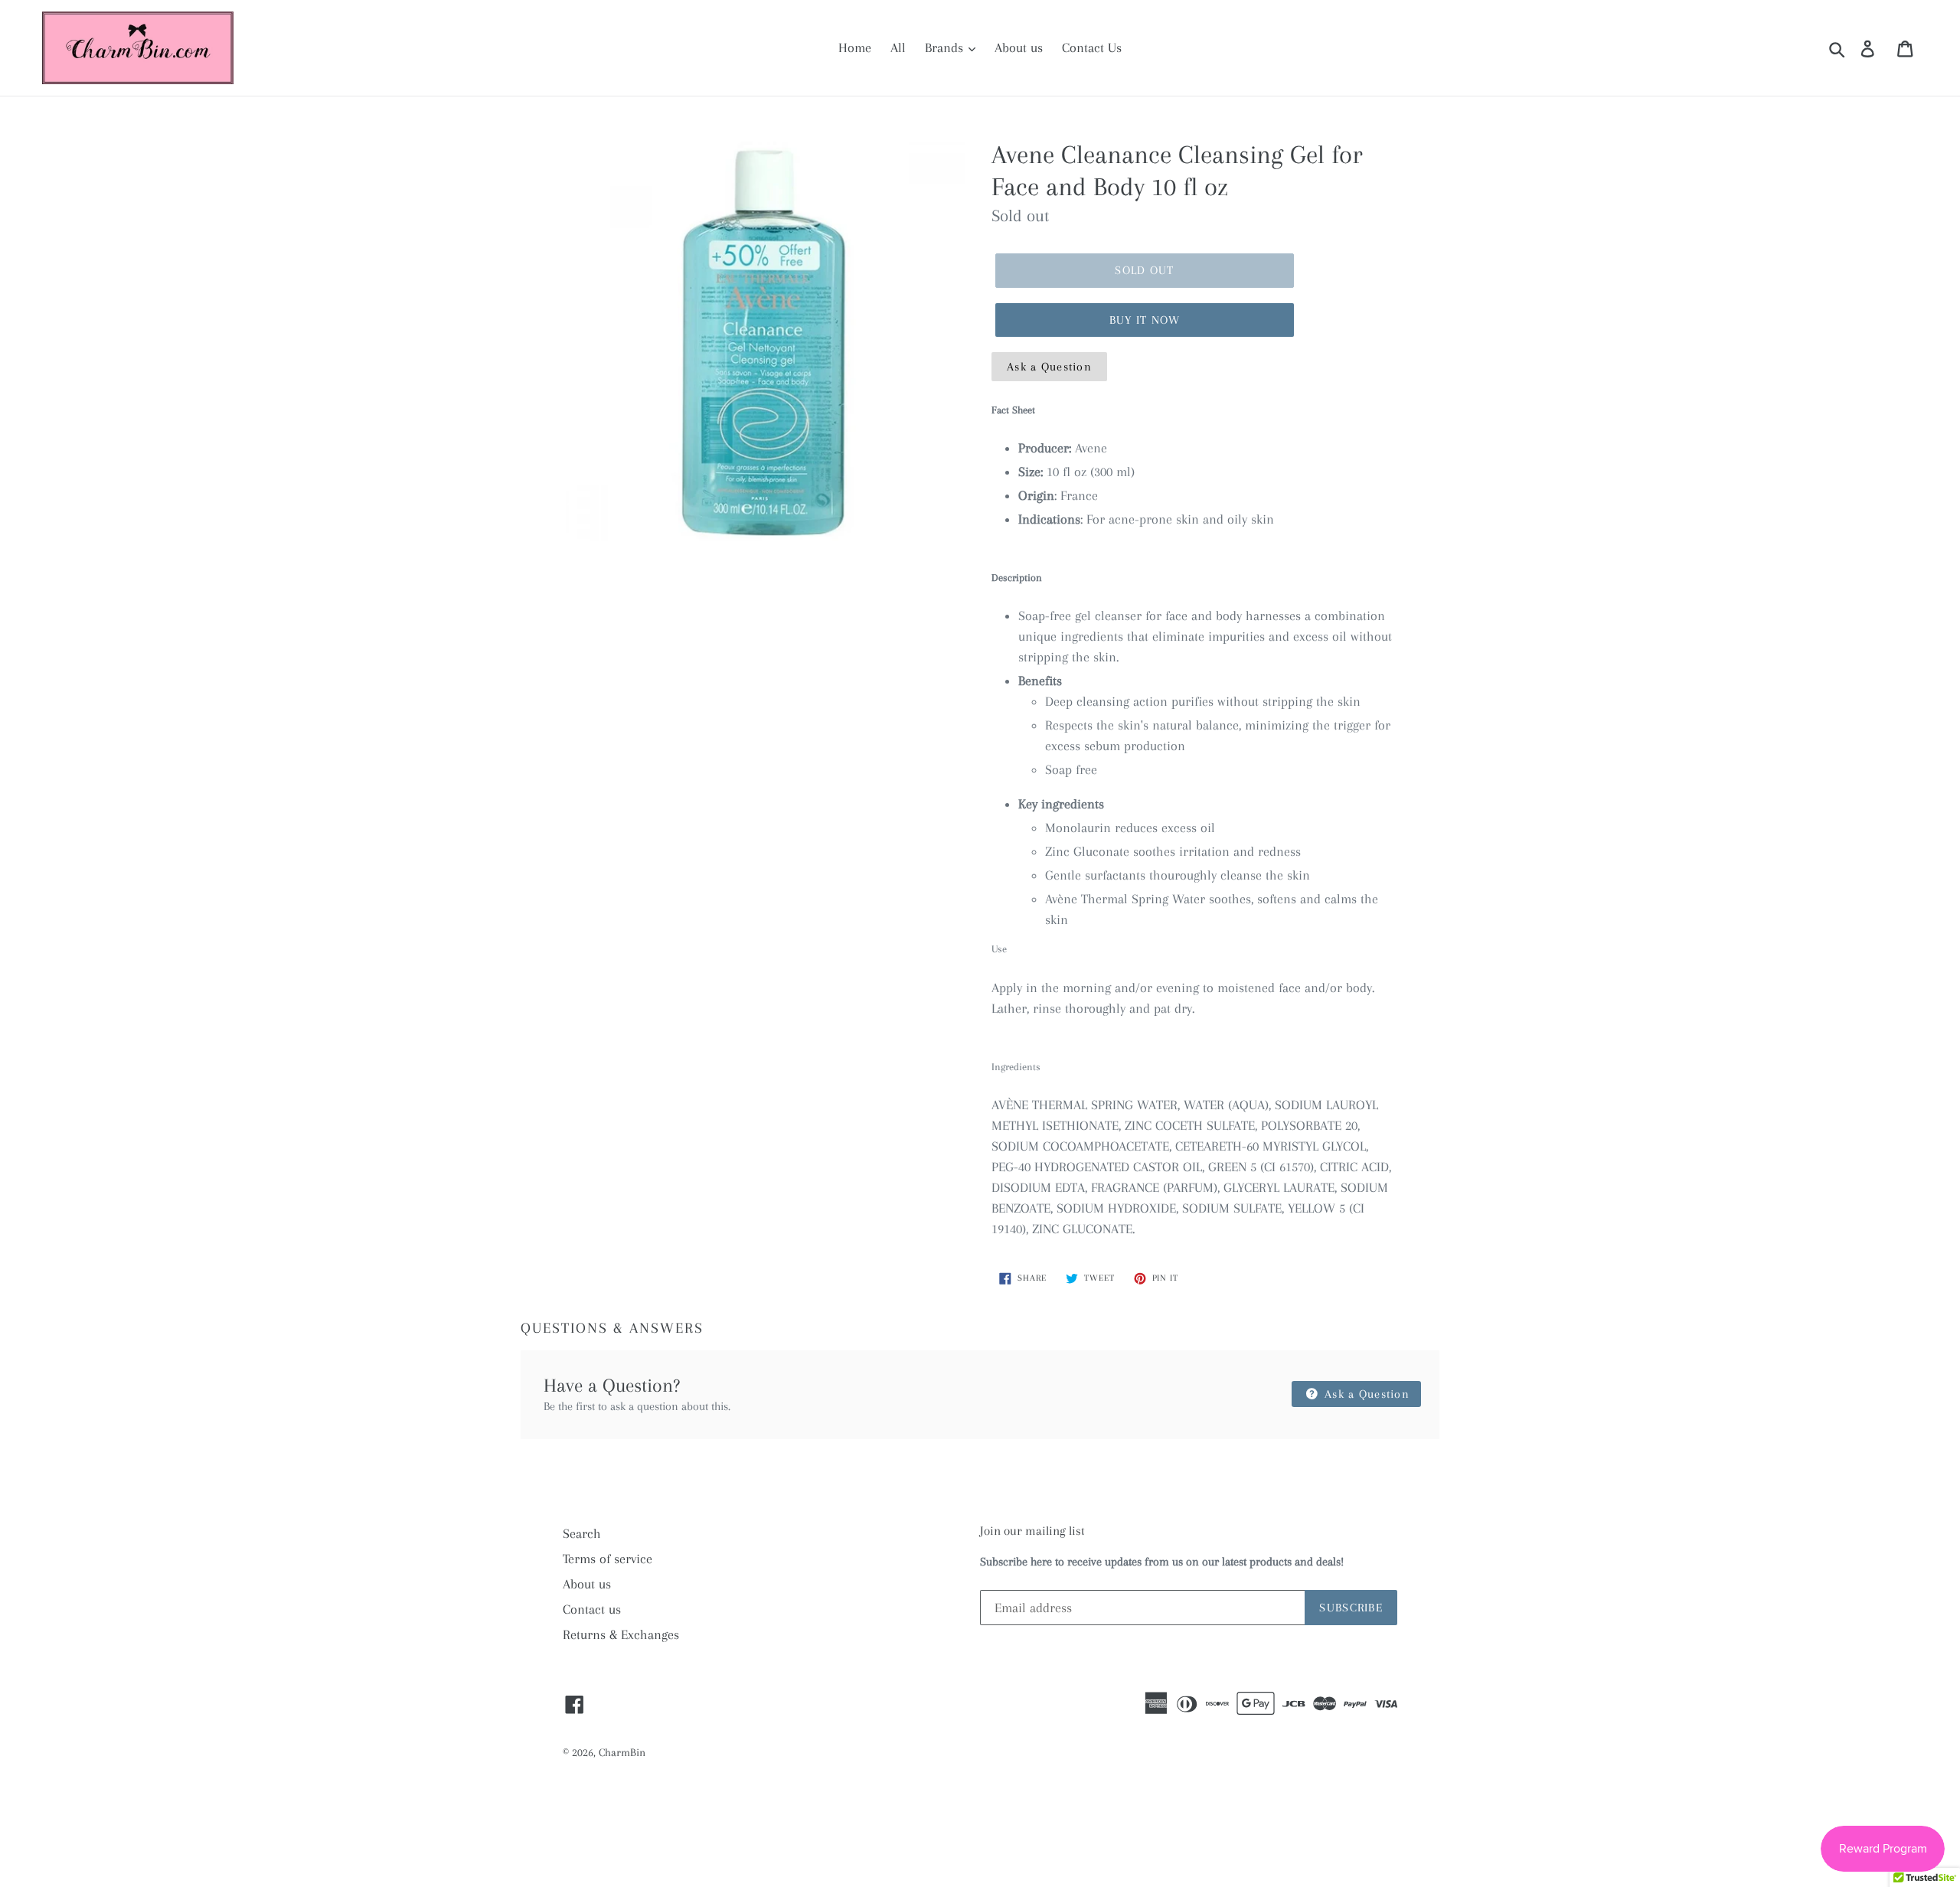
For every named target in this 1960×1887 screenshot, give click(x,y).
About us (1019, 47)
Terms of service (608, 1559)
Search (582, 1533)
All (898, 47)
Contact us (592, 1609)
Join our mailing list (1032, 1531)
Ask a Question (1049, 367)
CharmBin (622, 1752)
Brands (946, 47)
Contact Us (1092, 47)
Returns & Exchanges (621, 1634)
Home (855, 47)
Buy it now (1145, 320)
